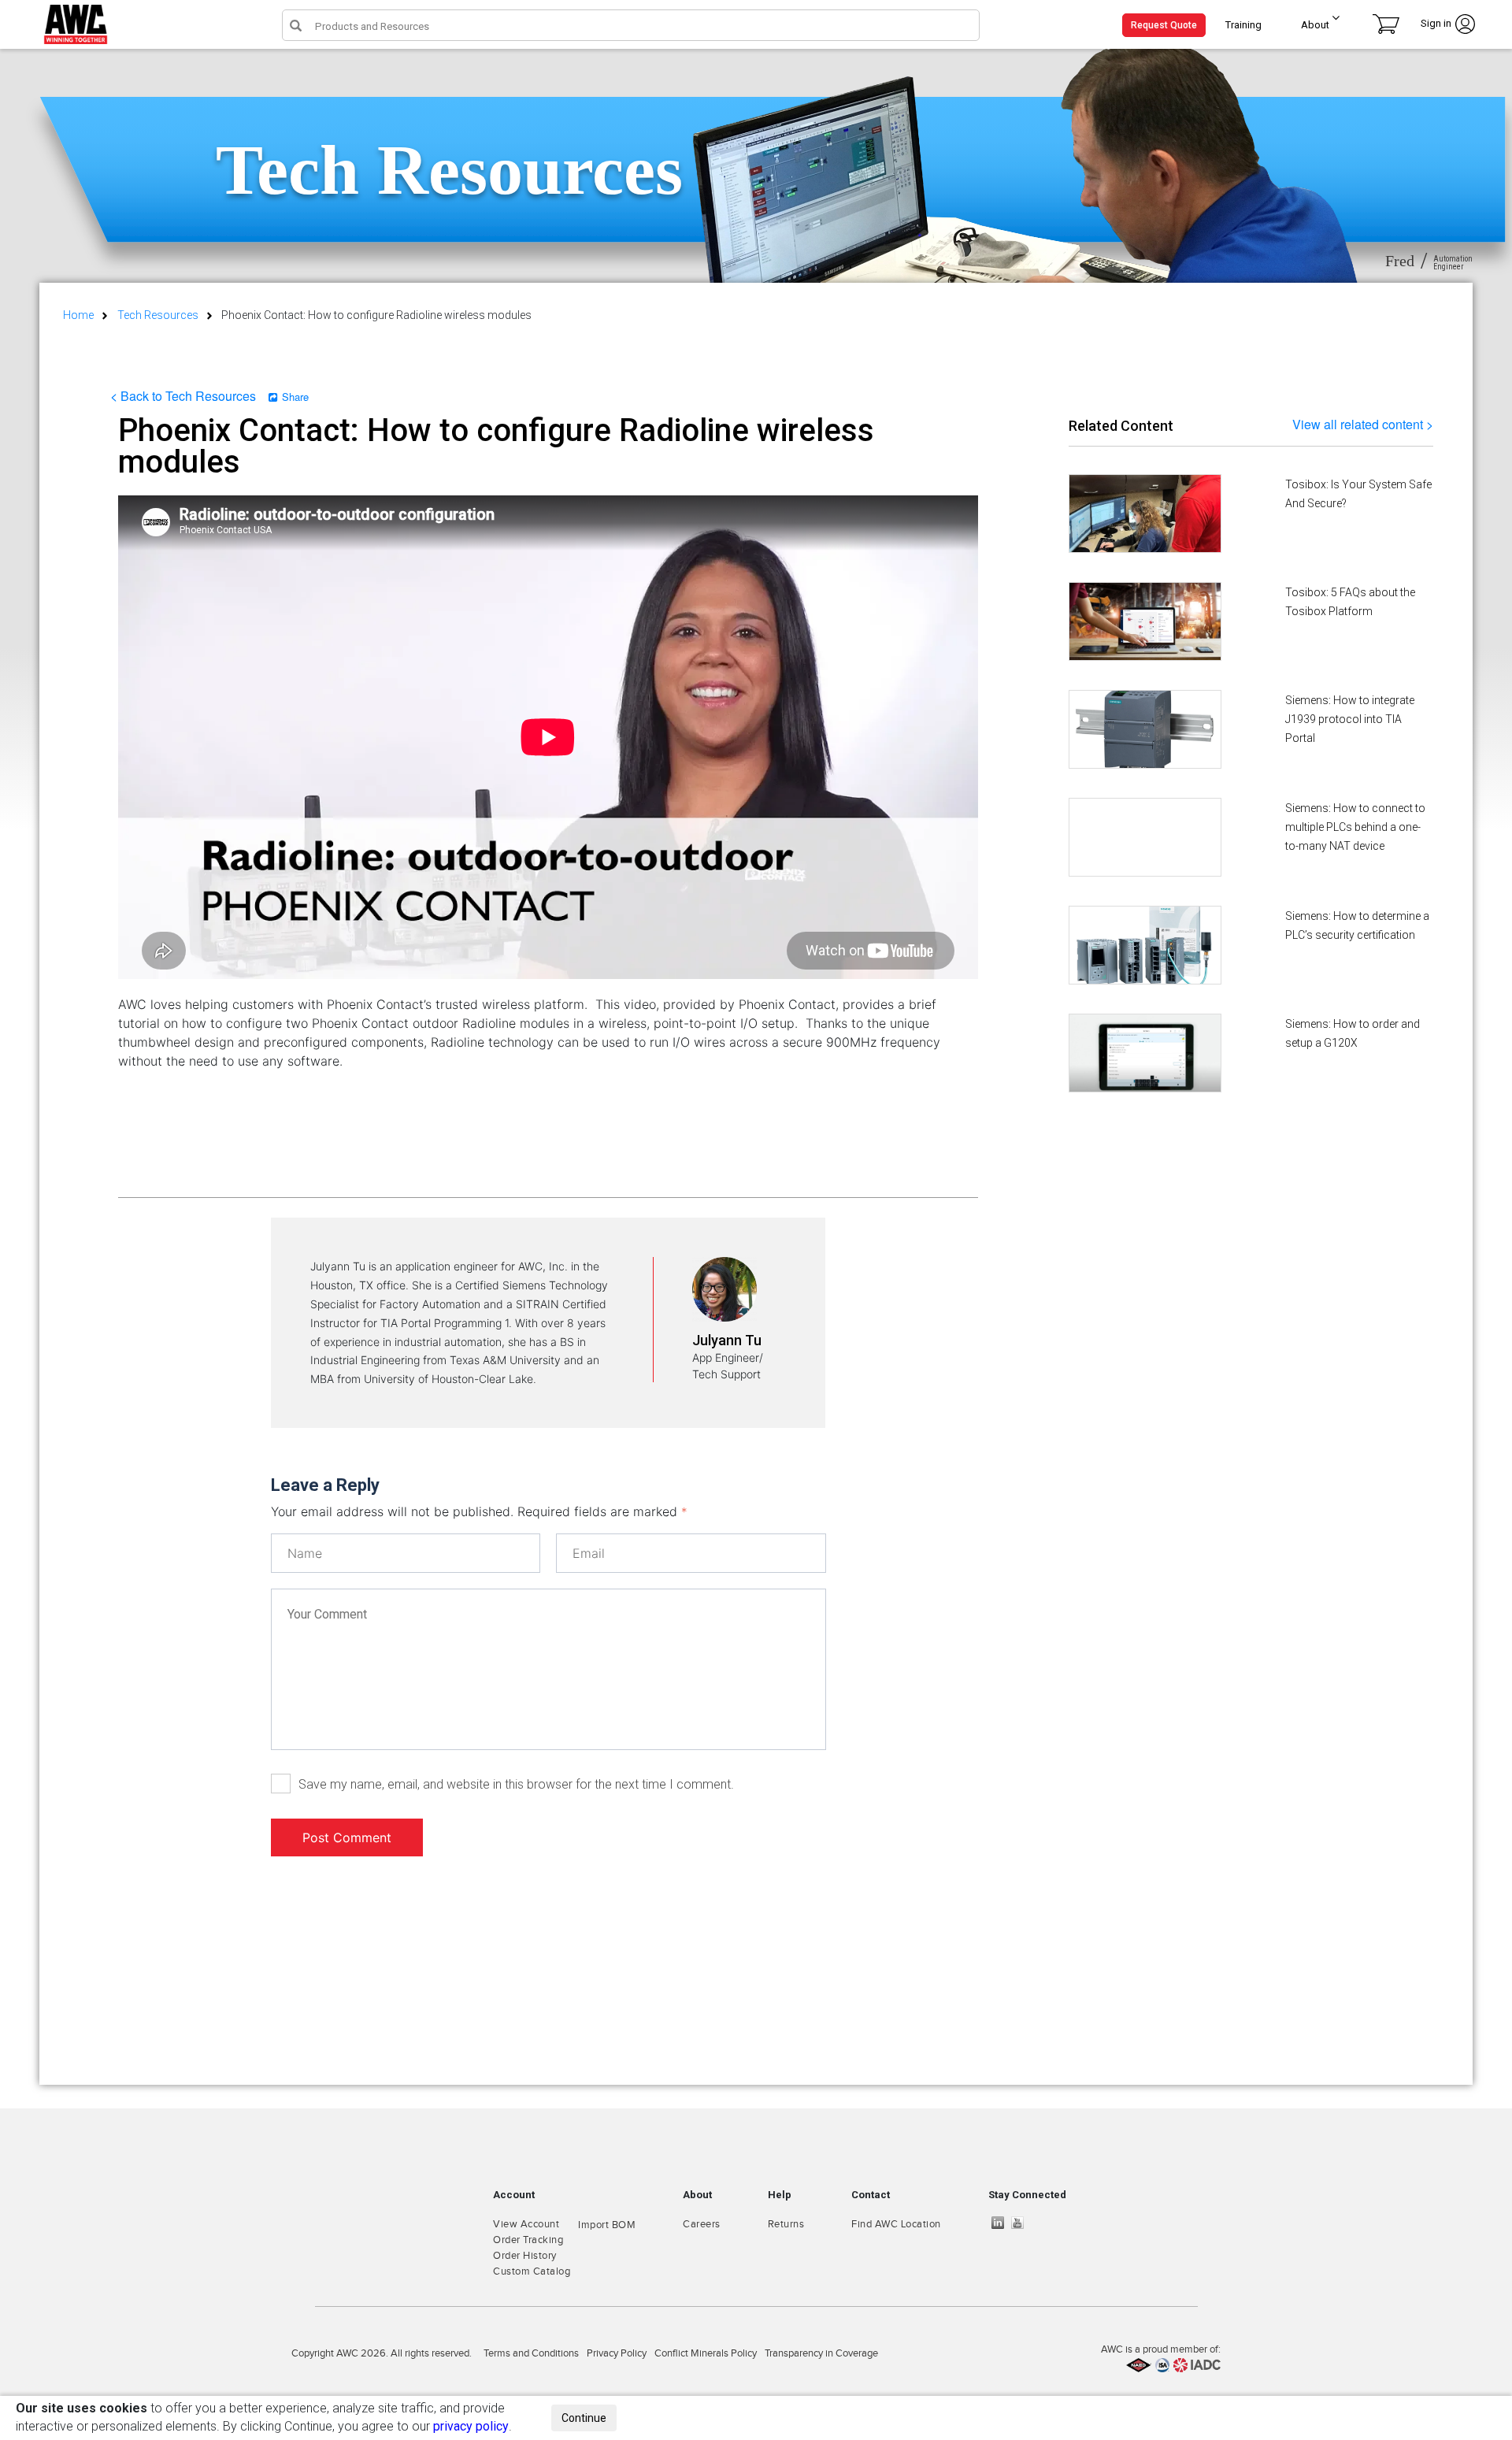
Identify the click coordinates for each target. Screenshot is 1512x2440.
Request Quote (1164, 25)
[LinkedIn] (1002, 2223)
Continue (584, 2418)
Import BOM (607, 2225)
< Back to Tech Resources (183, 396)
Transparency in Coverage (821, 2353)
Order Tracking (528, 2240)
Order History (525, 2256)
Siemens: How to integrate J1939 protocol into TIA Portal (1350, 719)
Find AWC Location (896, 2224)
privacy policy (471, 2426)
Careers (702, 2224)
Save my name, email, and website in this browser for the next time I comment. (516, 1784)
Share (295, 397)
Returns (786, 2224)
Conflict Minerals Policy (706, 2353)
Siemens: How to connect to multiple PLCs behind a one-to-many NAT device (1355, 827)
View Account (526, 2224)
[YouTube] (1021, 2223)
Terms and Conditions (531, 2353)
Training (1243, 25)
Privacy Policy (617, 2353)
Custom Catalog (532, 2271)
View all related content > (1363, 424)
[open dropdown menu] (1330, 21)
